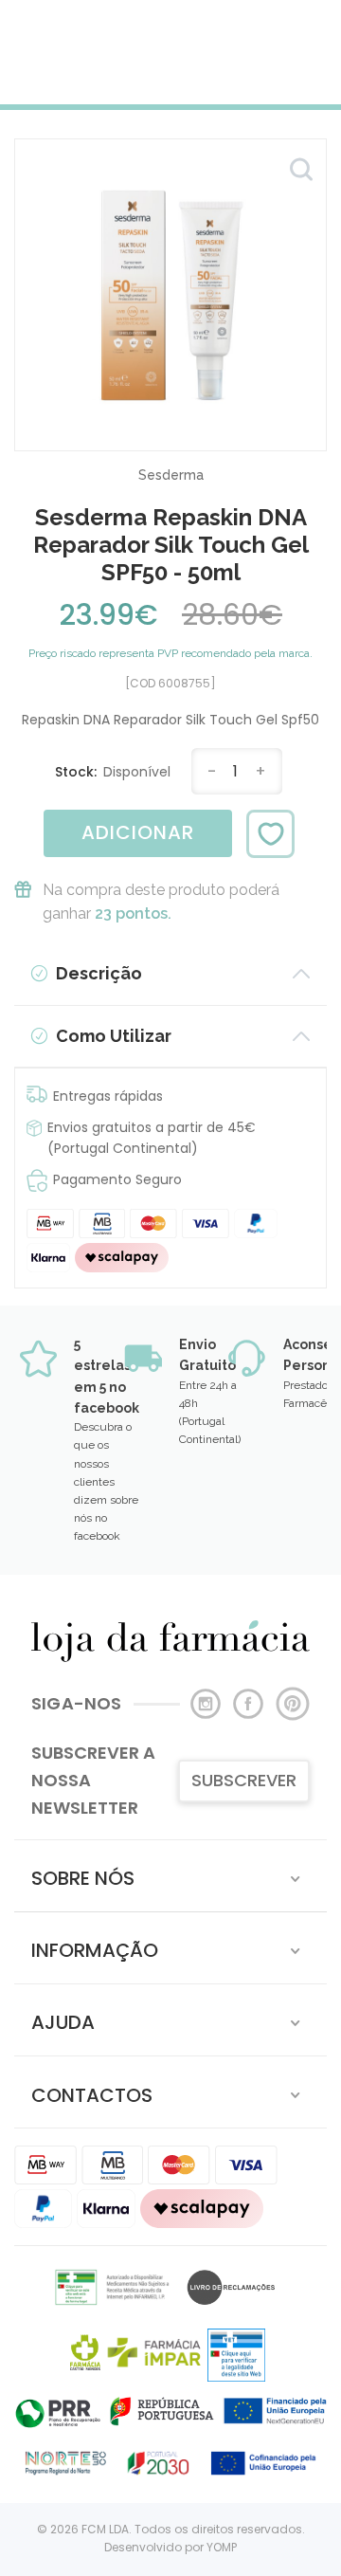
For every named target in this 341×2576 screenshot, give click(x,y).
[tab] (170, 1876)
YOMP (222, 2547)
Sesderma (171, 475)
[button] (170, 1876)
